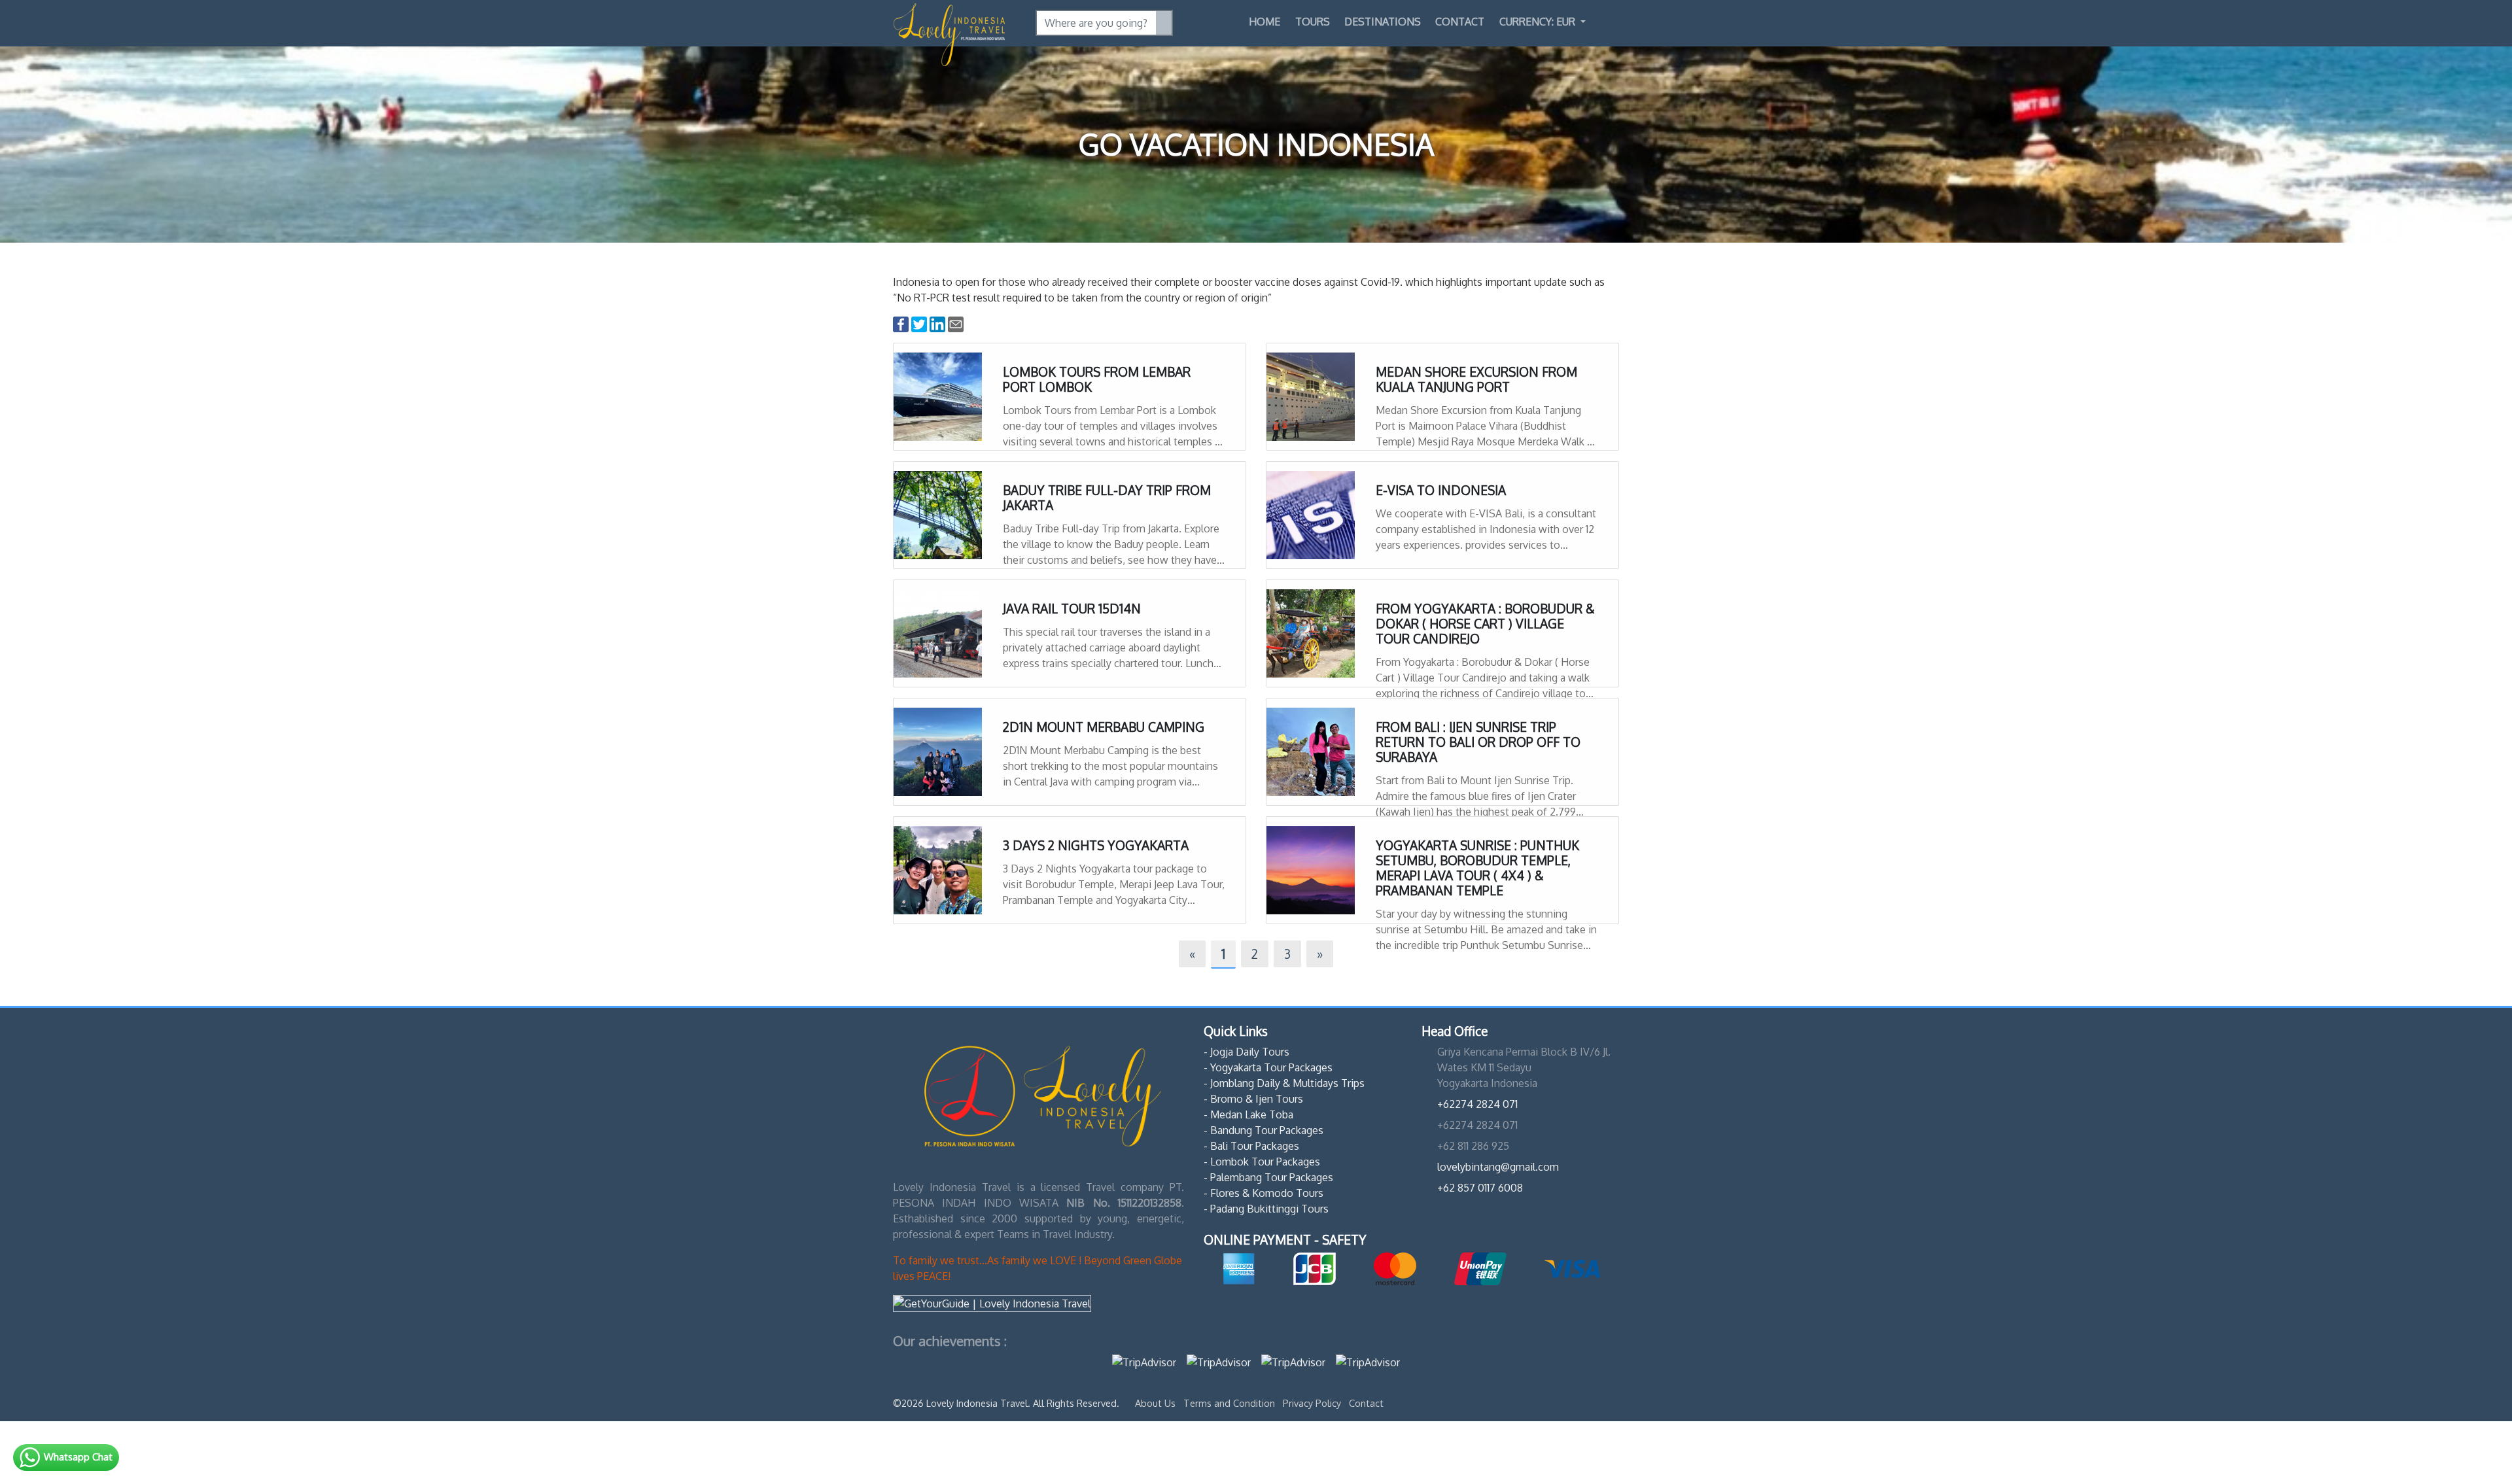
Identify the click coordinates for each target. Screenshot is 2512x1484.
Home (1265, 22)
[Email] (956, 324)
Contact (1460, 22)
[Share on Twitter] (919, 324)
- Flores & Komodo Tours (1264, 1193)
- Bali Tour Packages (1251, 1146)
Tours (1313, 22)
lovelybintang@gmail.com (1498, 1167)
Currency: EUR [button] (1539, 22)
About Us (1157, 1403)
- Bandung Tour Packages (1264, 1130)
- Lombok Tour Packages (1262, 1162)
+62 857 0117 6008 (1480, 1188)
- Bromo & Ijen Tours (1253, 1099)
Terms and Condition (1230, 1403)
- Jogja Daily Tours (1247, 1052)
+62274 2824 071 (1477, 1104)
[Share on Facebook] (901, 324)
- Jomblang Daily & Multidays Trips (1284, 1083)
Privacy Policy (1313, 1403)
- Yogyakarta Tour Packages (1268, 1067)
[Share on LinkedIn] (937, 324)
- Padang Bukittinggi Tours (1266, 1209)
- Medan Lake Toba (1248, 1114)
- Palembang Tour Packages (1268, 1177)
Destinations (1383, 22)
